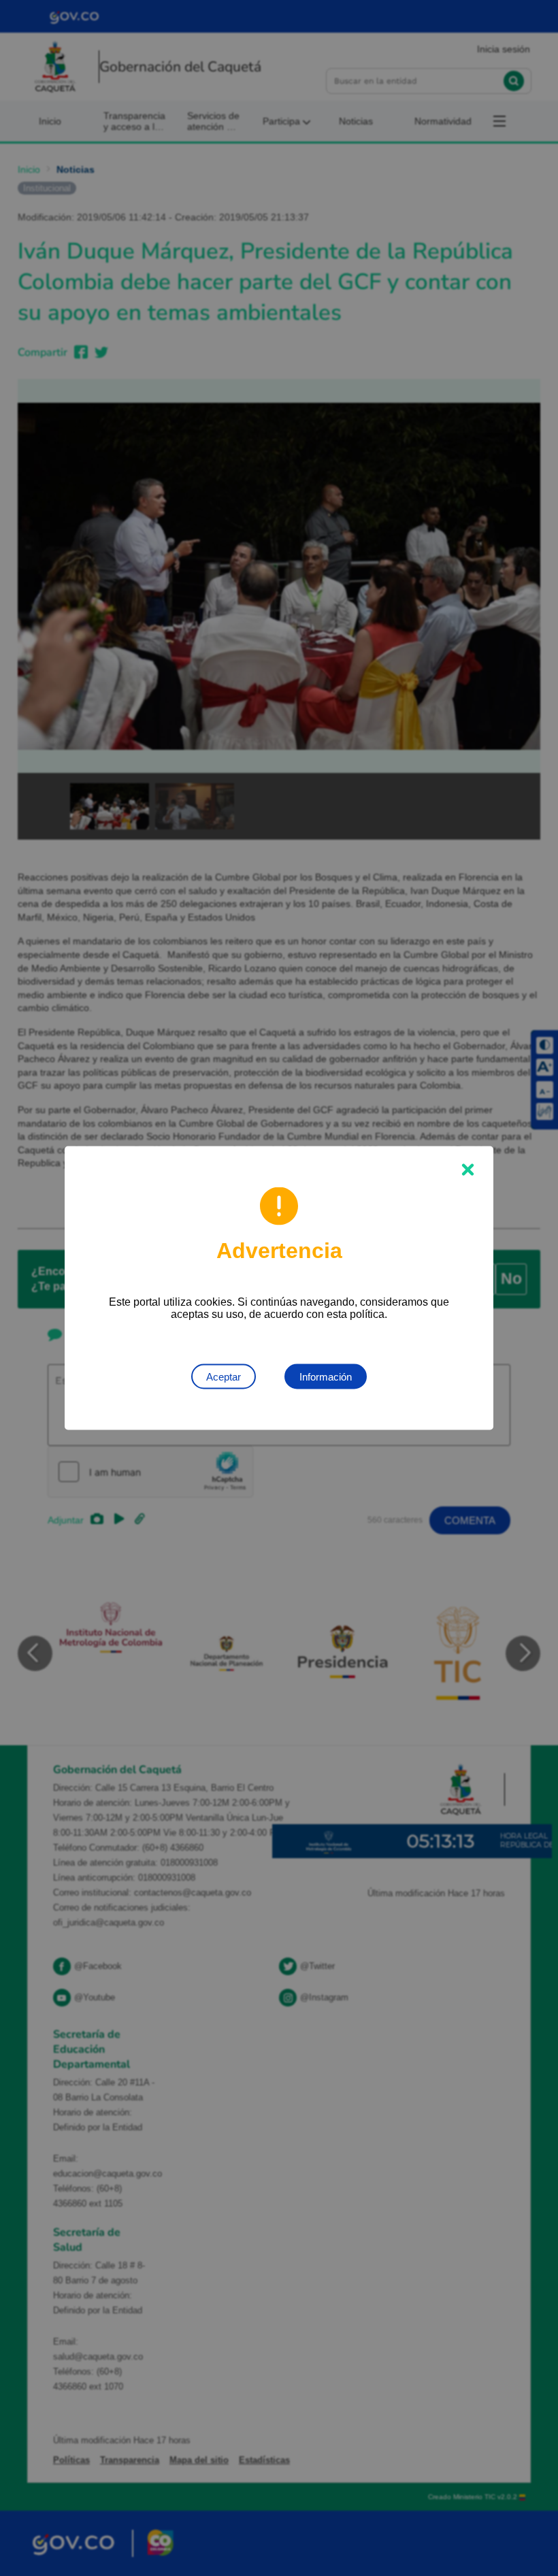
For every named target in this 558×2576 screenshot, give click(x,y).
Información (326, 1377)
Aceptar (224, 1377)
